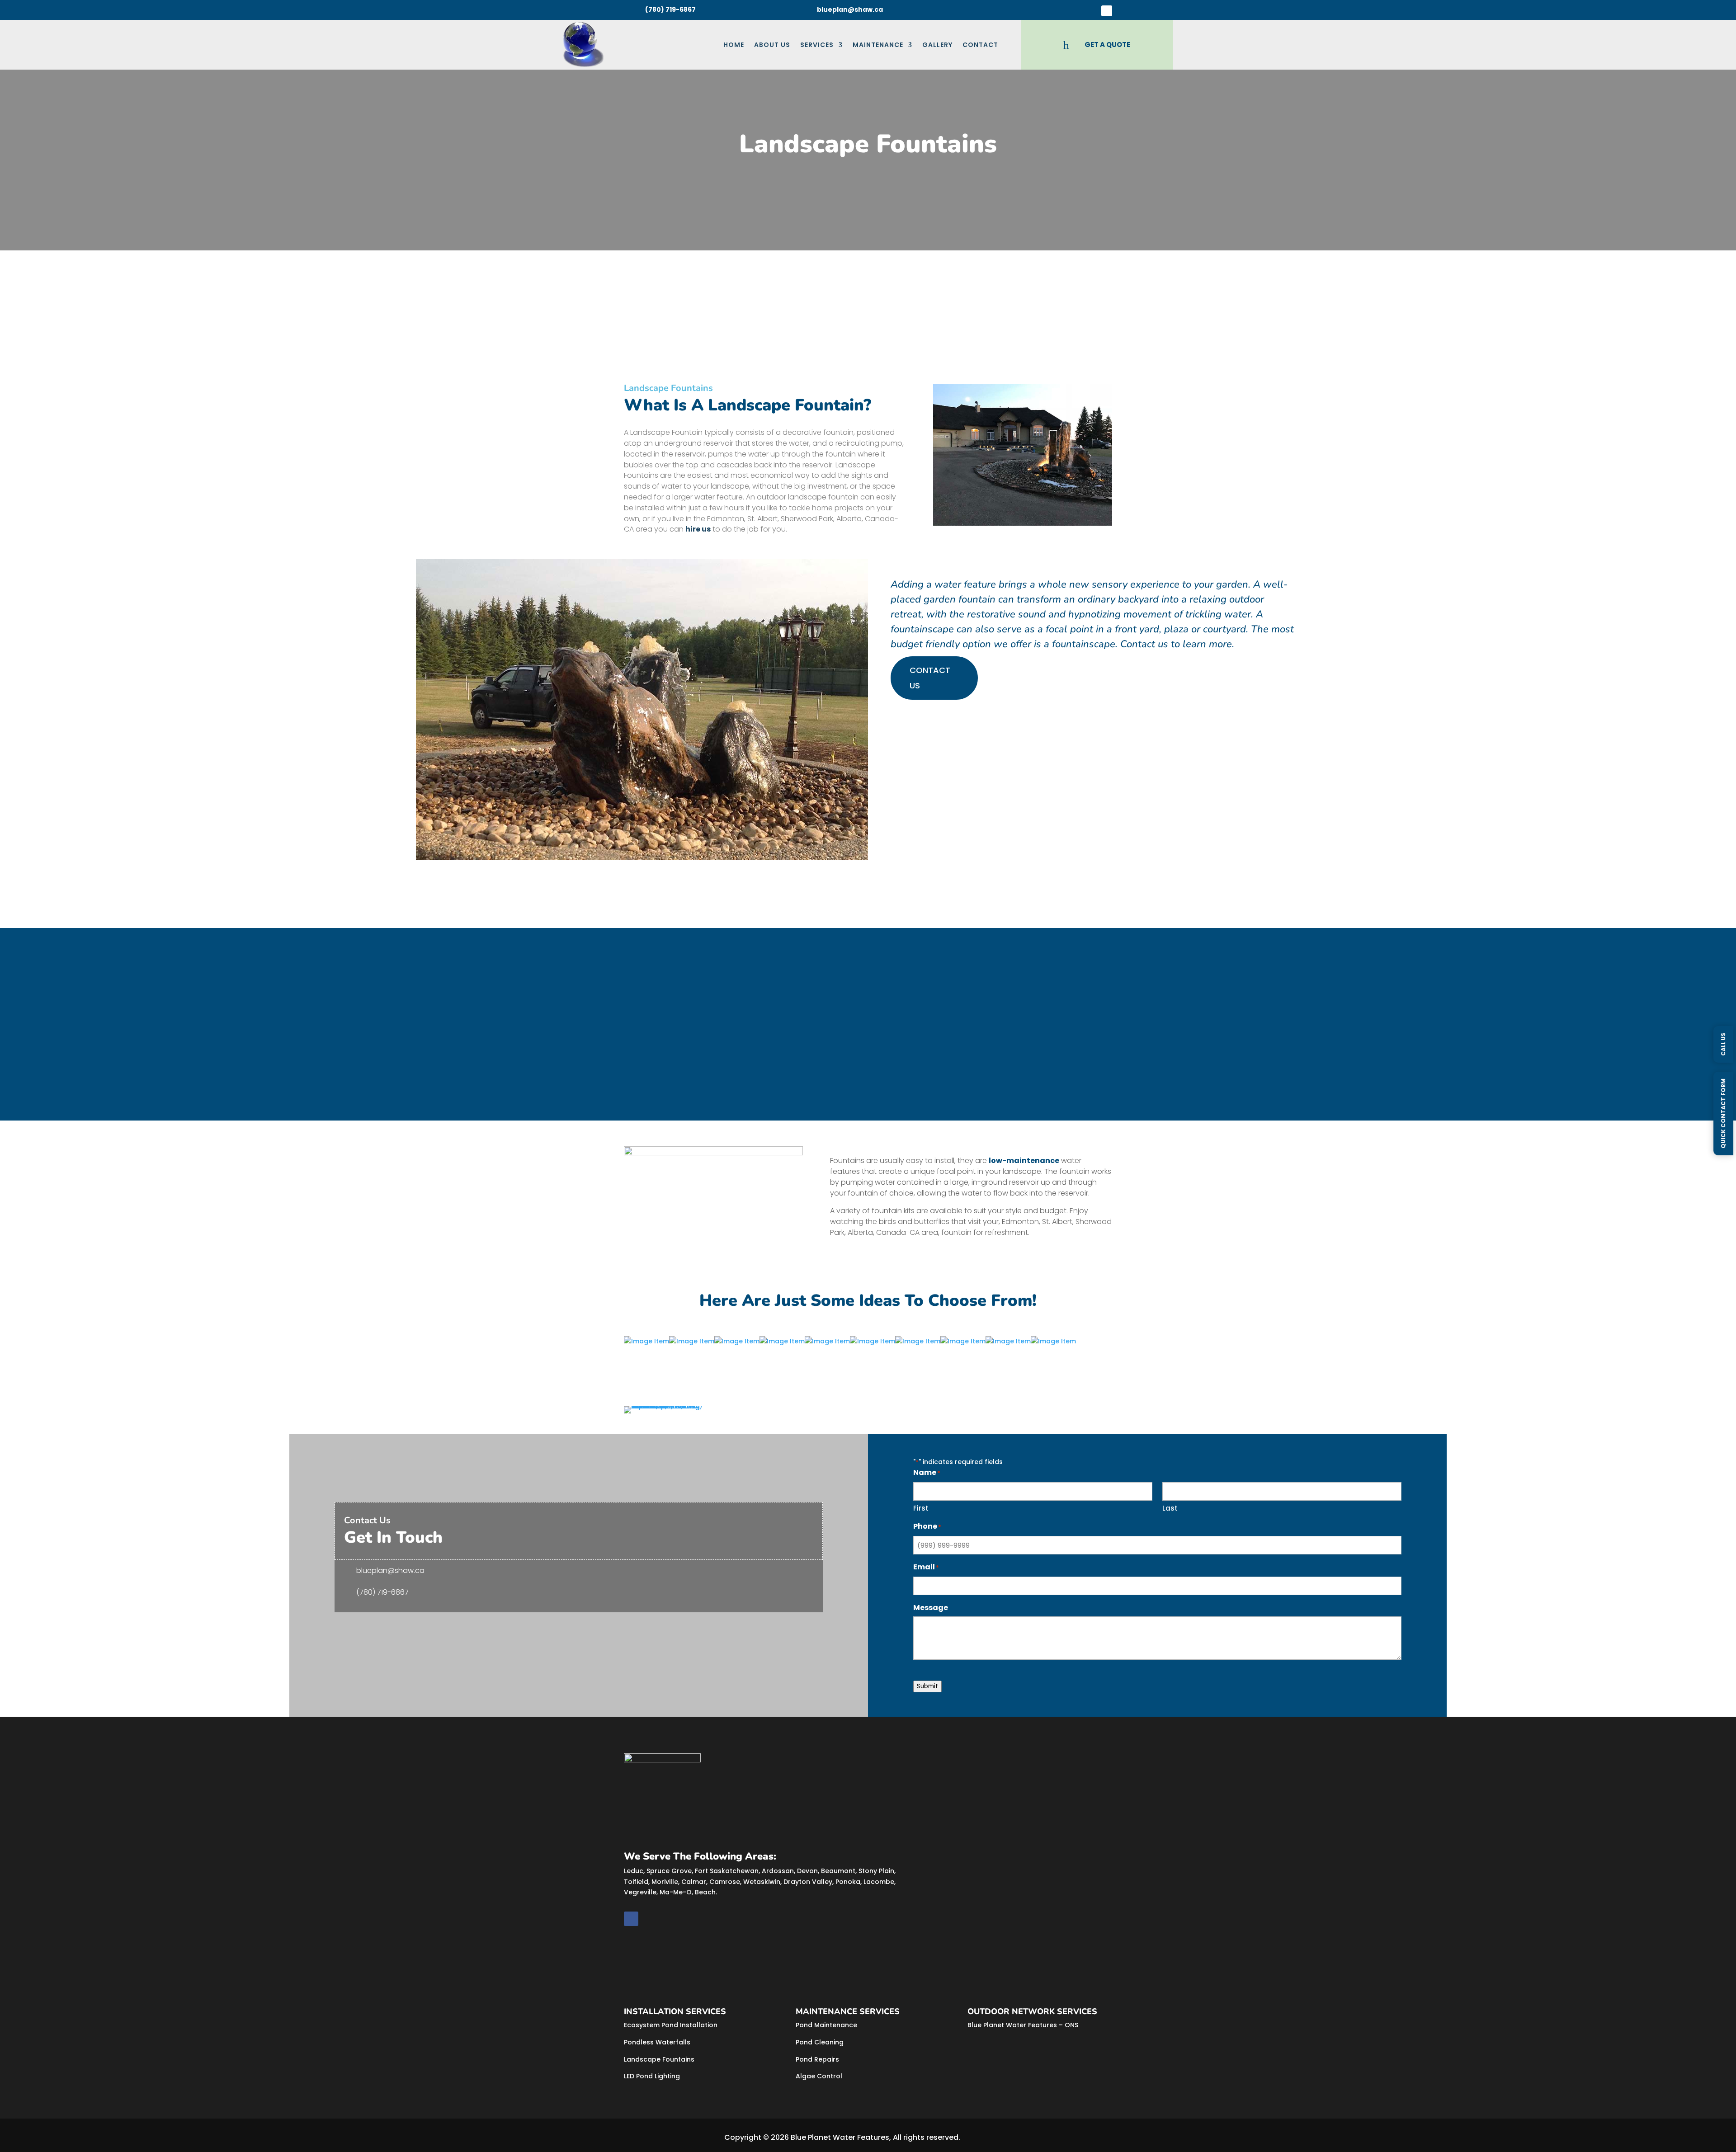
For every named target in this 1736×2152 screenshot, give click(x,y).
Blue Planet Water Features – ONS (1023, 2025)
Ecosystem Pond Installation (671, 2025)
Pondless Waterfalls (657, 2042)
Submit (927, 1686)
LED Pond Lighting (652, 2076)
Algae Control (819, 2076)
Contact (980, 45)
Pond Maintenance (826, 2025)
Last (1170, 1508)
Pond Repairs (817, 2059)
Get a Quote (657, 1081)
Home (734, 45)
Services (817, 45)
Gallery (937, 45)
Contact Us (930, 678)
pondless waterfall (660, 1024)
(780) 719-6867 (382, 1592)
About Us (772, 45)
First (921, 1508)
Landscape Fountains (659, 2059)
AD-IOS (987, 2138)
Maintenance (878, 45)
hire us (698, 529)
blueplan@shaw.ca (390, 1570)
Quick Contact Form (1723, 1113)
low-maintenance (1024, 1161)
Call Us (1723, 1044)
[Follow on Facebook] (1107, 11)
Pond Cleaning (820, 2042)
